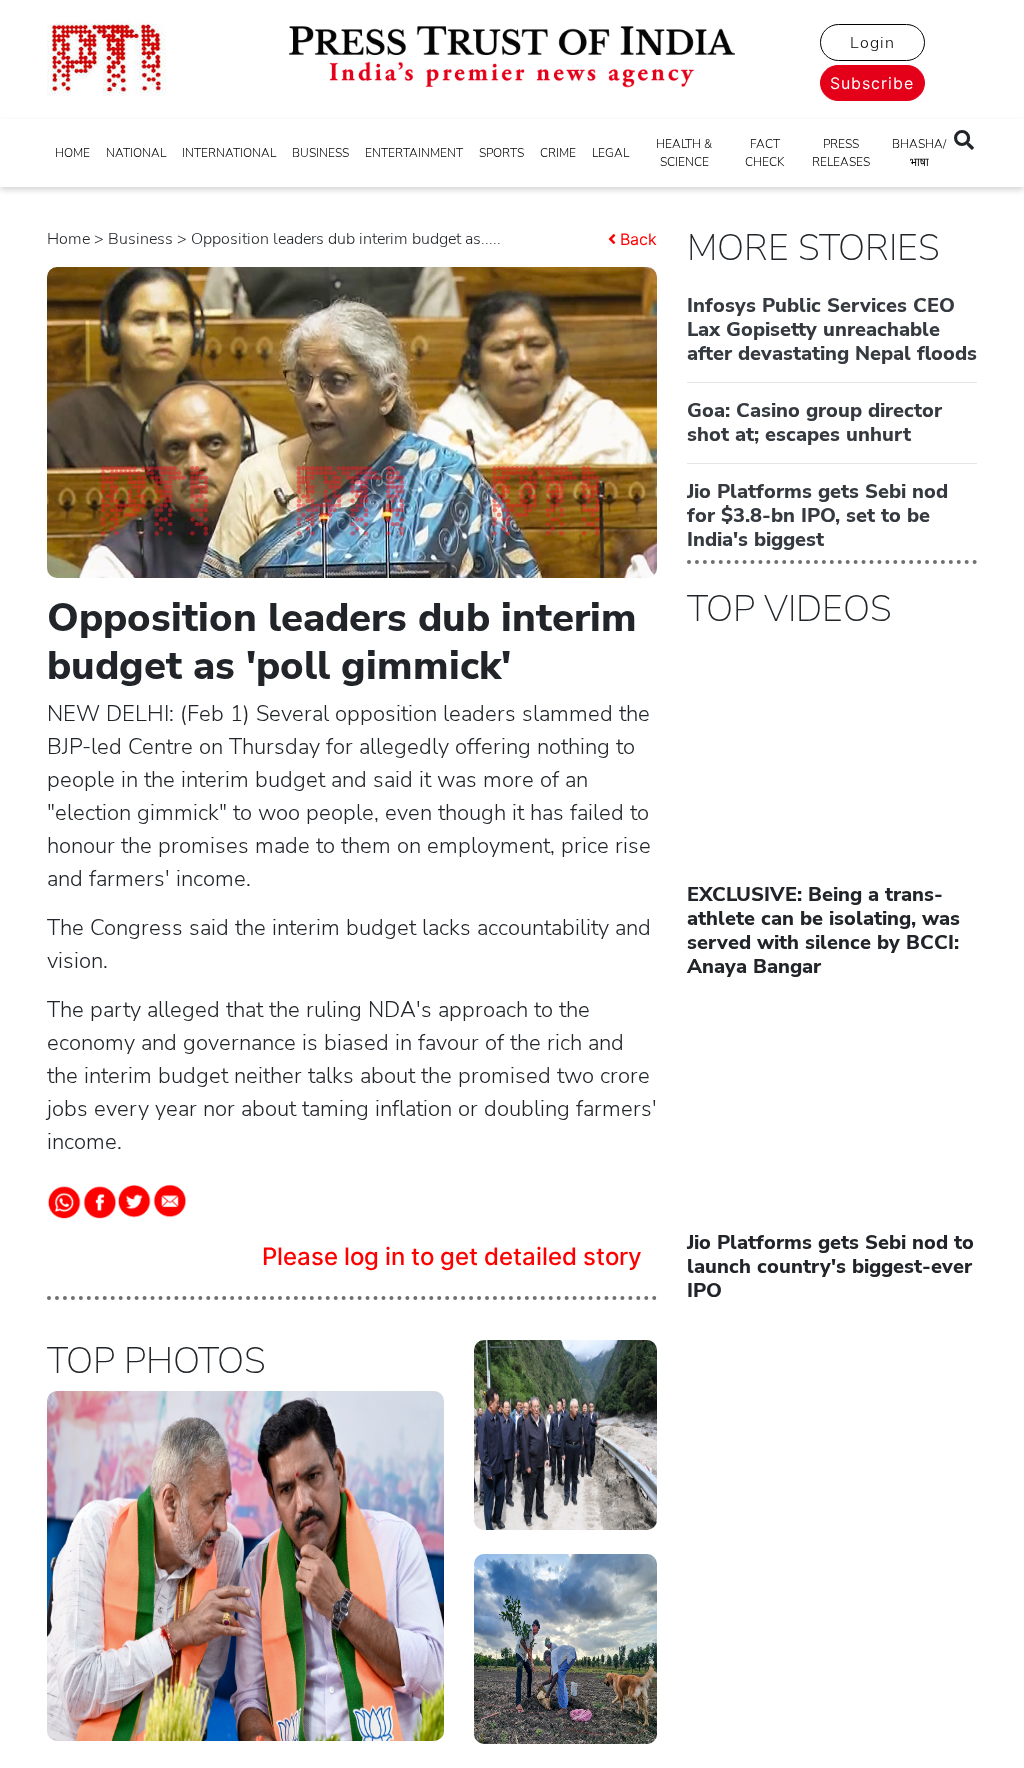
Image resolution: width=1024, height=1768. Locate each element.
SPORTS (501, 153)
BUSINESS (320, 153)
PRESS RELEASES (841, 153)
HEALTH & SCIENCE (684, 153)
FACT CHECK (764, 153)
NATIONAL (136, 153)
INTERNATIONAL (229, 153)
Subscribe (872, 83)
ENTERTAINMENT (414, 153)
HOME (72, 153)
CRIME (558, 153)
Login (872, 43)
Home (68, 239)
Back (638, 239)
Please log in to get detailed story (452, 1256)
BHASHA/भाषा (919, 153)
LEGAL (610, 153)
